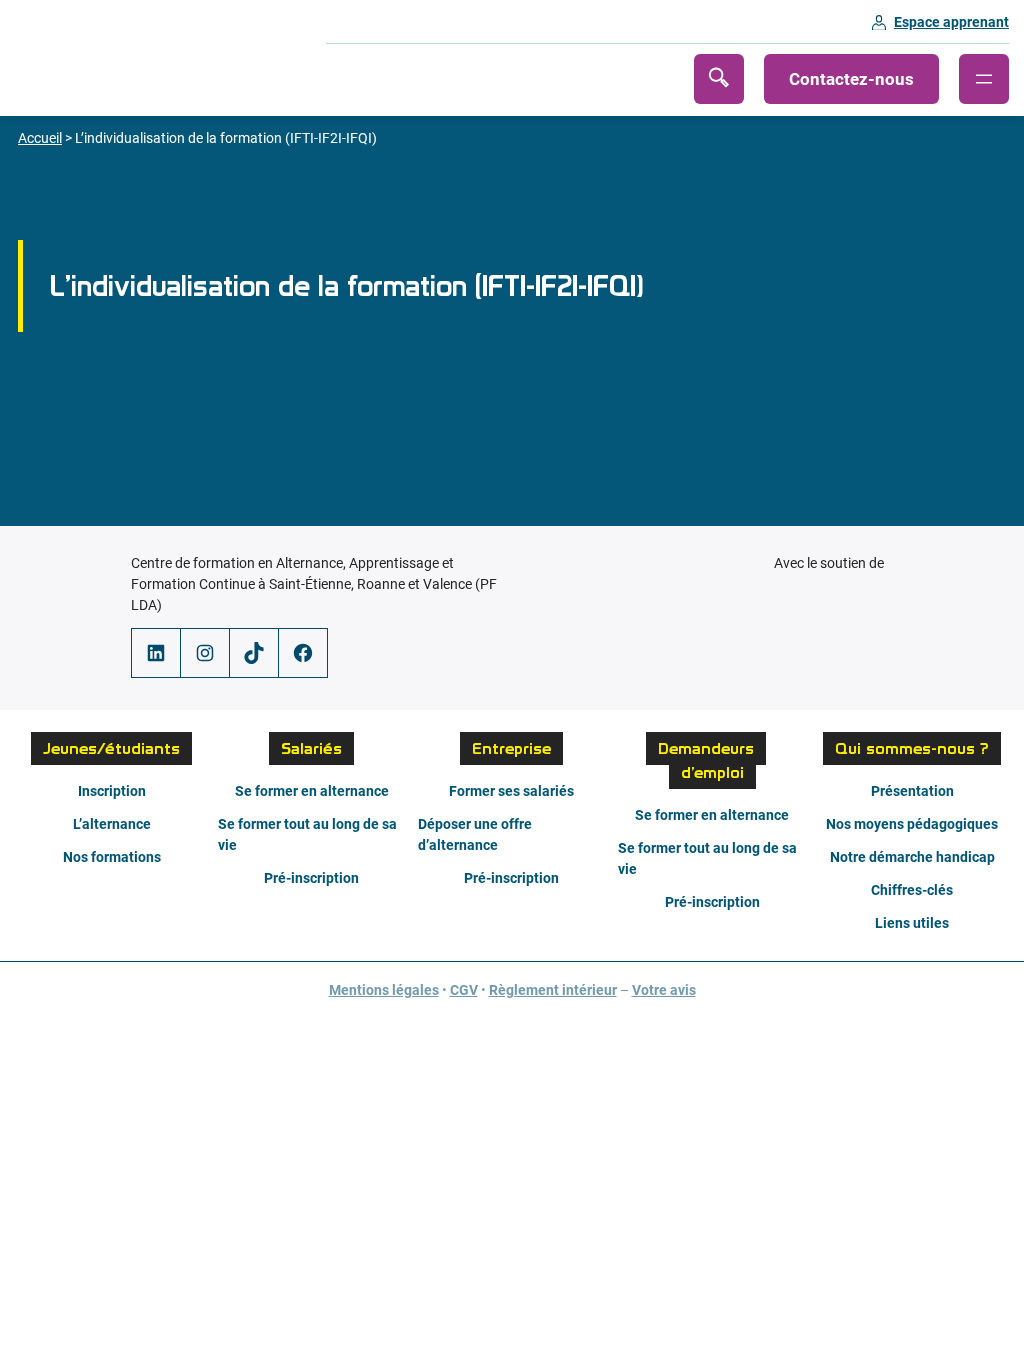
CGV (464, 990)
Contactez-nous (851, 79)
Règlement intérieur (553, 990)
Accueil (40, 138)
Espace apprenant (951, 22)
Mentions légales (384, 990)
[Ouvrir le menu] (984, 79)
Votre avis (664, 990)
